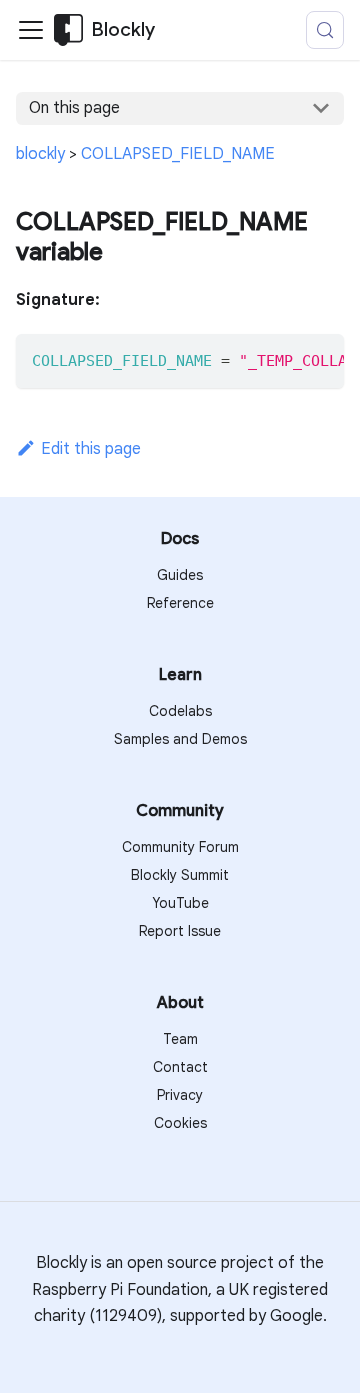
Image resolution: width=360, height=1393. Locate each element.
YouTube (180, 903)
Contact (180, 1067)
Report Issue (180, 931)
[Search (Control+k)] (325, 30)
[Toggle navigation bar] (31, 30)
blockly (40, 154)
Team (180, 1039)
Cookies (180, 1123)
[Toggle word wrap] (283, 359)
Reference (180, 603)
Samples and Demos (180, 739)
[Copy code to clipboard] (319, 359)
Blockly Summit (180, 875)
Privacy (180, 1095)
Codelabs (180, 711)
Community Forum (180, 847)
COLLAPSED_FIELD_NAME (178, 154)
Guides (180, 575)
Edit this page (91, 449)
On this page (74, 108)
